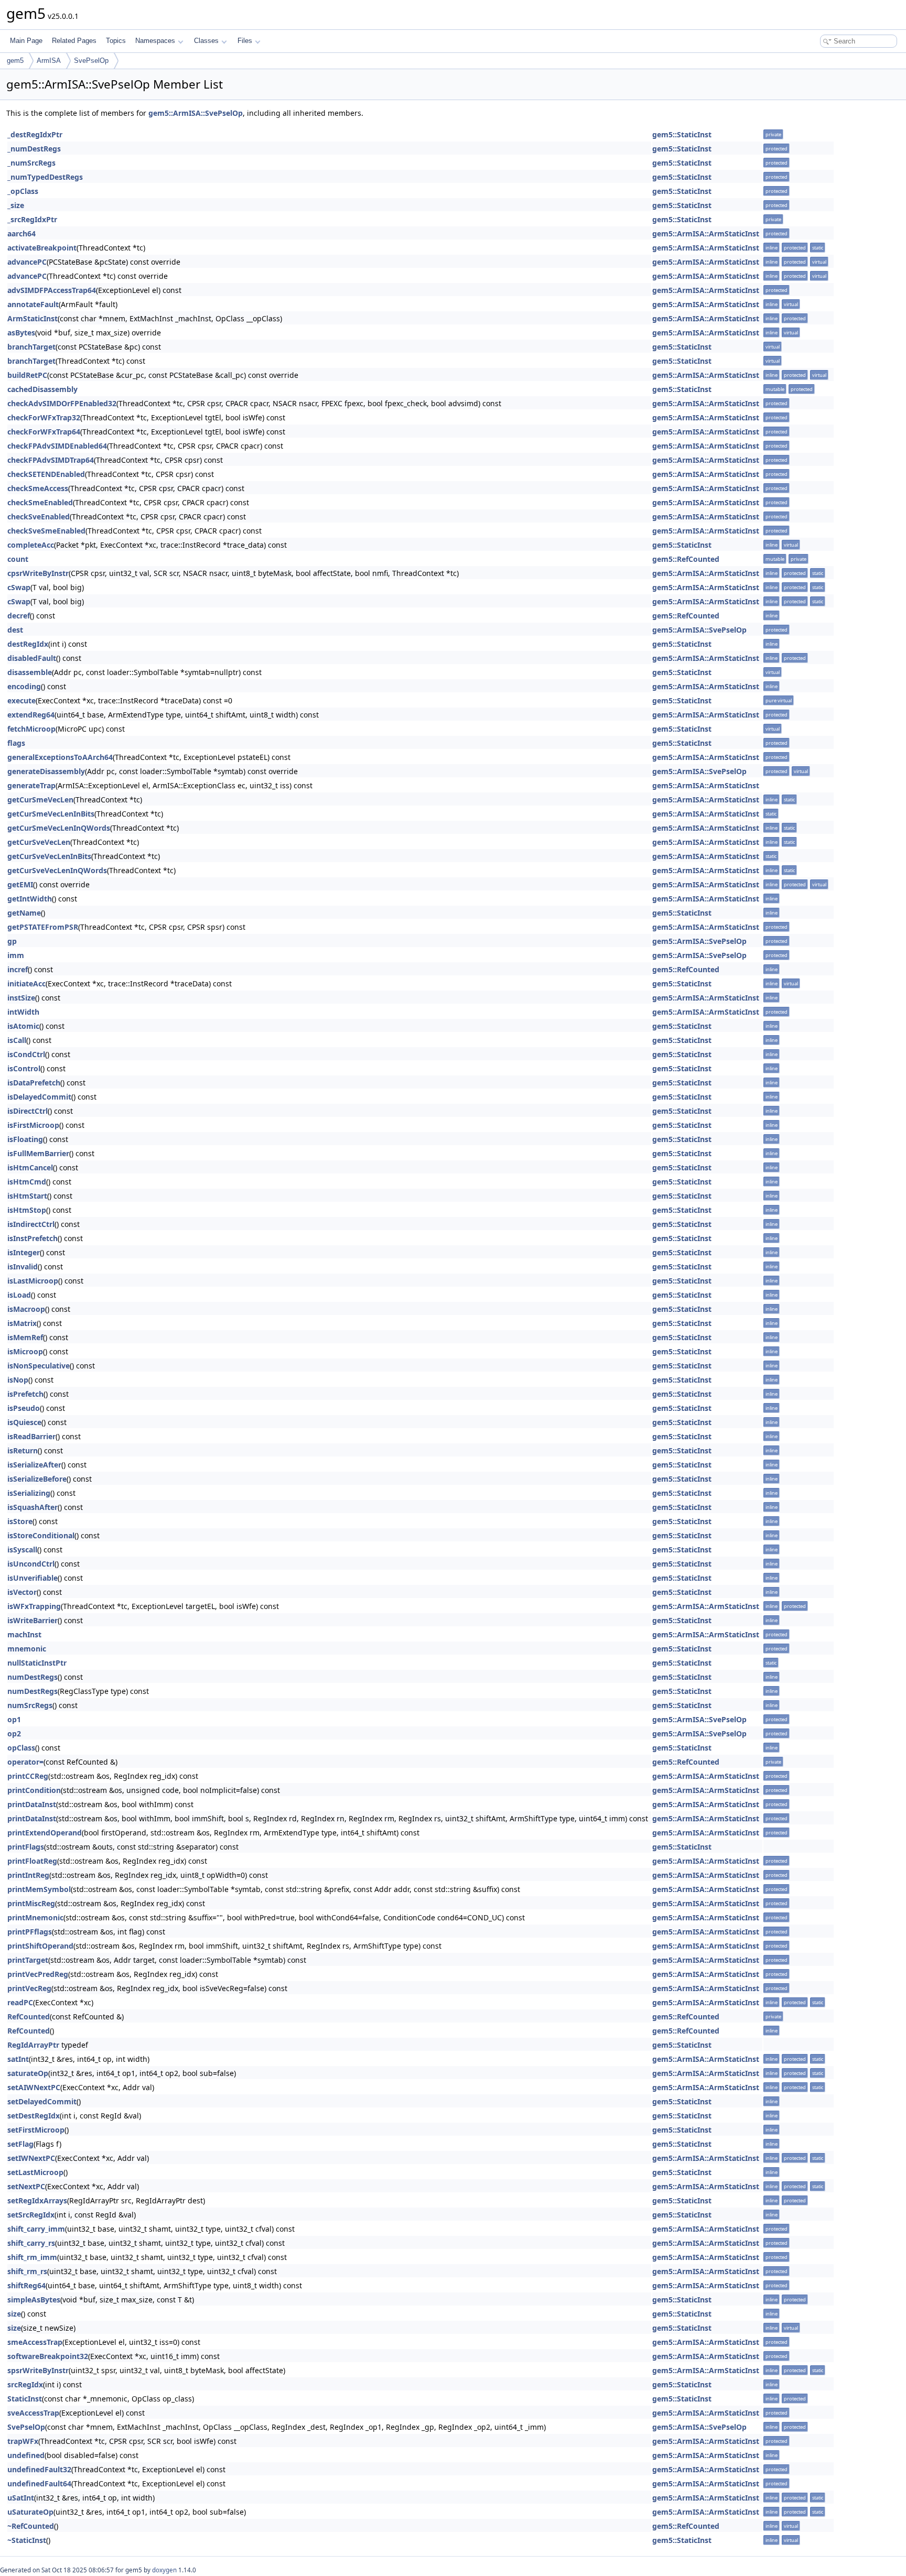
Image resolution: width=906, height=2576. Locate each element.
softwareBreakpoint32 (48, 2356)
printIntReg (28, 1875)
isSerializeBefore (37, 1479)
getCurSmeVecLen (40, 800)
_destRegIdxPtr (35, 134)
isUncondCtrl (31, 1564)
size (14, 2314)
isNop (18, 1380)
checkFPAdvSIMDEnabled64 (57, 446)
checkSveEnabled (39, 517)
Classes (206, 41)
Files (245, 41)
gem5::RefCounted (686, 559)
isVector (22, 1592)
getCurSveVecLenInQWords (57, 870)
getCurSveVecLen (39, 842)
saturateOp (28, 2073)
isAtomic (23, 1026)
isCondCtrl (26, 1054)
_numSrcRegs (31, 163)
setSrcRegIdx (31, 2215)
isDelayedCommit (39, 1097)
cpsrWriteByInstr (38, 573)
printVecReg (29, 1988)
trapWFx (23, 2441)
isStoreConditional (41, 1535)
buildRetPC (27, 375)
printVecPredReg (38, 1974)
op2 (14, 1733)
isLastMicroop (33, 1281)
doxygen (164, 2570)
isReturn (23, 1450)
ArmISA (49, 61)
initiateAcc (26, 983)
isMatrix (22, 1323)
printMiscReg (31, 1903)
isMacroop (26, 1309)
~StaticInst (27, 2540)
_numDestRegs (34, 149)
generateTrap (31, 785)
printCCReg (28, 1776)
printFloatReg (32, 1861)
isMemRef (25, 1337)
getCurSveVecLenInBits (49, 856)
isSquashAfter (33, 1507)
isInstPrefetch (33, 1238)
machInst (24, 1634)
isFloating (25, 1139)
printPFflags (30, 1932)
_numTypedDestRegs (45, 177)
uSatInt (21, 2498)
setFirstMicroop (36, 2130)
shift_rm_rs (27, 2271)
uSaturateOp (30, 2512)
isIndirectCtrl (31, 1224)
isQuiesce (24, 1422)
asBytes (21, 333)
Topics (116, 41)
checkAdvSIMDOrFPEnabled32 (62, 403)
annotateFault (33, 304)
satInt (18, 2059)
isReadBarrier (31, 1436)
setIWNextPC (31, 2158)
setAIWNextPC (34, 2087)
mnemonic (27, 1649)
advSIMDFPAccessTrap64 (52, 290)
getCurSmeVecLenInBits (51, 814)
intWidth (23, 1012)
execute (21, 700)
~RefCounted (31, 2526)
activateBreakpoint (42, 248)
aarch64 (21, 233)
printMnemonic (35, 1917)
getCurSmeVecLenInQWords (59, 828)
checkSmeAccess (38, 488)
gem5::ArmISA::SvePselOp (196, 113)
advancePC (27, 262)
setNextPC (26, 2186)
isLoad (19, 1295)
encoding (24, 686)
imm (16, 955)
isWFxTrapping (34, 1606)
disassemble (30, 672)
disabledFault (32, 658)
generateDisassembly (46, 771)
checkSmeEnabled (40, 502)
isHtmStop (27, 1210)
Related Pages (74, 41)
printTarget (28, 1960)
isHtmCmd (27, 1182)
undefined (26, 2455)
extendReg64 (31, 715)
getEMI (20, 884)
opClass (21, 1748)
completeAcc (31, 545)
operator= (25, 1762)
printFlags (26, 1847)
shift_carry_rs (31, 2243)
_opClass (23, 191)
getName (24, 913)
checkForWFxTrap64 (44, 432)
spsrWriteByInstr (38, 2370)
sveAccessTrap (33, 2413)
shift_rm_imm (32, 2257)
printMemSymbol (39, 1889)
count (18, 559)
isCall (17, 1040)
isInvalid (23, 1267)
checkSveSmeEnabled (46, 531)
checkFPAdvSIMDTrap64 (51, 460)
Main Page (26, 41)
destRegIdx (28, 644)
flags (16, 743)
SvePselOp (91, 61)
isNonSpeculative (39, 1366)
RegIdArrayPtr (33, 2045)
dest (15, 630)
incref (18, 969)
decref (19, 616)
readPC (20, 2002)
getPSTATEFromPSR (43, 927)
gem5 (15, 61)
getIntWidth (30, 899)
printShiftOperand (40, 1946)
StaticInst (25, 2399)
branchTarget (31, 347)
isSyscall (22, 1550)
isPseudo (24, 1408)
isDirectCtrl (28, 1111)
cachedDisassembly (42, 389)
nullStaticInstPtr (37, 1663)
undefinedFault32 (39, 2469)
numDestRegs (33, 1677)
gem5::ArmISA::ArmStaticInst (706, 233)
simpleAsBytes (34, 2300)
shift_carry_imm (36, 2229)
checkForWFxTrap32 (44, 417)
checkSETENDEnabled (46, 474)
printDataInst (32, 1804)
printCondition (34, 1790)
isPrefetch (25, 1394)
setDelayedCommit (42, 2101)
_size (16, 205)
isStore (20, 1521)
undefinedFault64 (39, 2483)
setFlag (20, 2144)
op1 (14, 1719)
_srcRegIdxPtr (32, 219)
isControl (24, 1068)
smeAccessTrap (35, 2342)
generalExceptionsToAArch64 (60, 757)
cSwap (19, 587)
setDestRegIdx (34, 2116)
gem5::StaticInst (682, 134)
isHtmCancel (30, 1167)
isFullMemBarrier (38, 1153)
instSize (21, 998)
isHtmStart (27, 1196)
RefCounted (29, 2017)
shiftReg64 (26, 2285)
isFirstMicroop (33, 1125)
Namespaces (155, 41)
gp (12, 941)
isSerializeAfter (34, 1465)
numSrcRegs (30, 1705)
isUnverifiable (33, 1578)
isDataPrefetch (34, 1083)
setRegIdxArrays (37, 2200)
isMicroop (25, 1351)
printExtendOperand (45, 1833)
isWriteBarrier (33, 1620)
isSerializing (29, 1493)
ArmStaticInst (33, 318)
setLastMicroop (35, 2172)
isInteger (24, 1252)
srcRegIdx (25, 2384)
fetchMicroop (31, 729)
